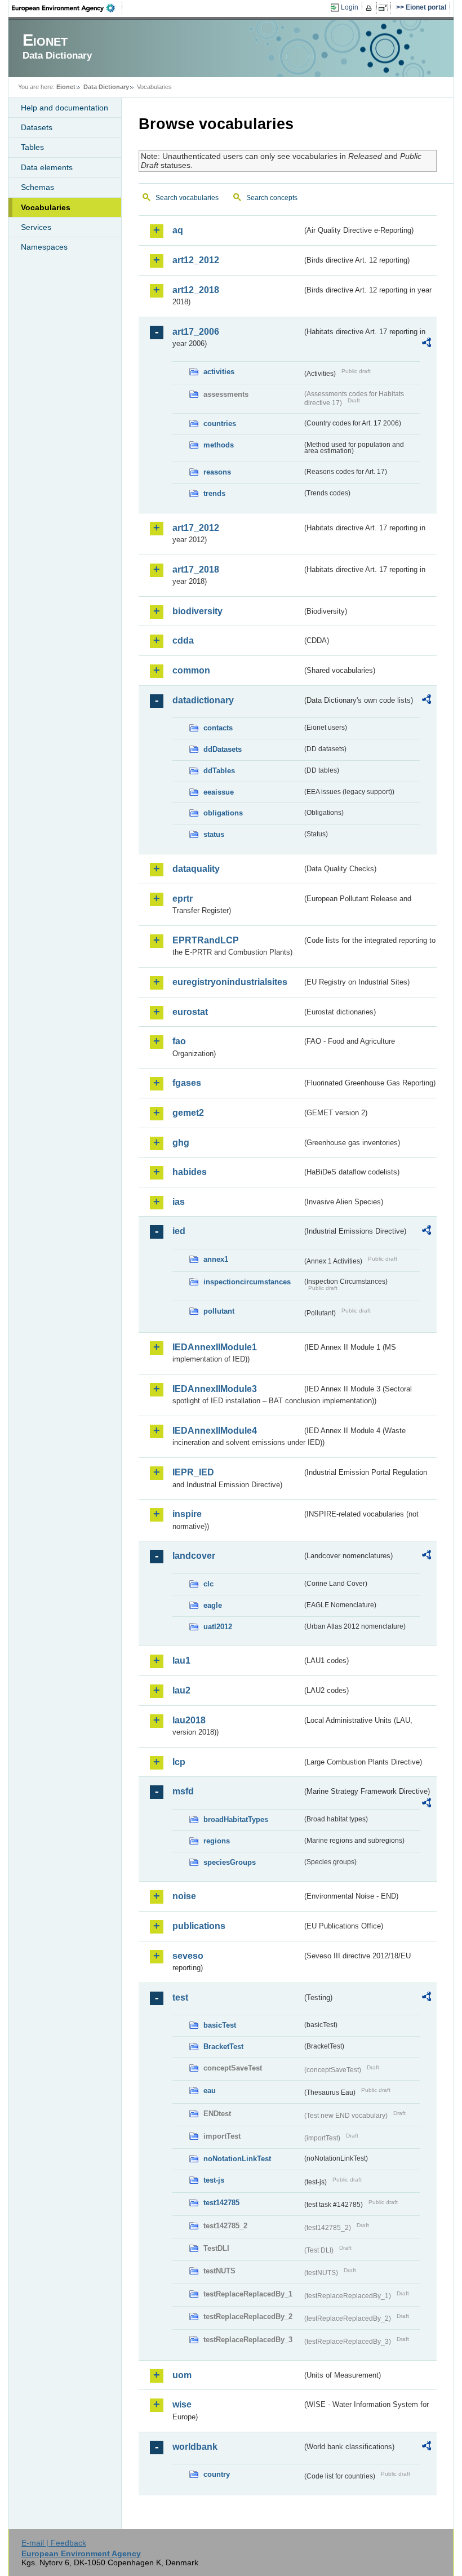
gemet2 (188, 1113)
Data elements (47, 167)
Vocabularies (46, 207)
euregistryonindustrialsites (230, 982)
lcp (179, 1762)
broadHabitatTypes (236, 1819)
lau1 (181, 1661)
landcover (194, 1556)
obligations (223, 813)
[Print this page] (370, 8)
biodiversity (197, 611)
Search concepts (272, 198)
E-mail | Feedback (54, 2543)
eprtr (183, 899)
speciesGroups (230, 1862)
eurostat (190, 1012)
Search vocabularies (187, 198)
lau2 (181, 1690)
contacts (218, 728)
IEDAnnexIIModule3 (215, 1389)
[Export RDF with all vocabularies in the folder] (427, 344)
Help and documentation (65, 108)
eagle (213, 1605)
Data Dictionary (106, 87)
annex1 (216, 1259)
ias (179, 1202)
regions (217, 1841)
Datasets (37, 127)
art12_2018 (196, 290)
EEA (67, 8)
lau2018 (189, 1720)
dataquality (196, 869)
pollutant (219, 1311)
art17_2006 (196, 332)
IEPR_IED (193, 1472)
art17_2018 (196, 569)
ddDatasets (223, 749)
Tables (32, 147)
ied (179, 1231)
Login (350, 7)
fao (179, 1041)
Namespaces (44, 247)
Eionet (66, 87)
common (191, 670)
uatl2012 (218, 1627)
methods (219, 445)
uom (182, 2375)
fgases (187, 1083)
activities (219, 372)
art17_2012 (196, 528)
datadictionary (203, 700)
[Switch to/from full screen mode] (385, 8)
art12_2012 (196, 260)
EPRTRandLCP (206, 940)
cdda (183, 640)
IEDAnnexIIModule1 (215, 1347)
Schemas (37, 187)
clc (208, 1584)
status (214, 834)
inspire (187, 1514)
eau (210, 2090)
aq (178, 230)
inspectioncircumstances (247, 1282)
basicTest (220, 2025)
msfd (183, 1791)
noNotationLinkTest (237, 2159)
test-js (214, 2180)
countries (220, 424)
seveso (188, 1956)
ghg (181, 1143)
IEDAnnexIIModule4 (215, 1431)
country (217, 2474)
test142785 (221, 2203)
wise (182, 2404)
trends (214, 493)
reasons (217, 472)
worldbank (195, 2447)
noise (184, 1896)
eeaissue (219, 792)
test (180, 1998)
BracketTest (223, 2047)
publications (199, 1926)
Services (36, 227)
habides (190, 1172)
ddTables (219, 771)
